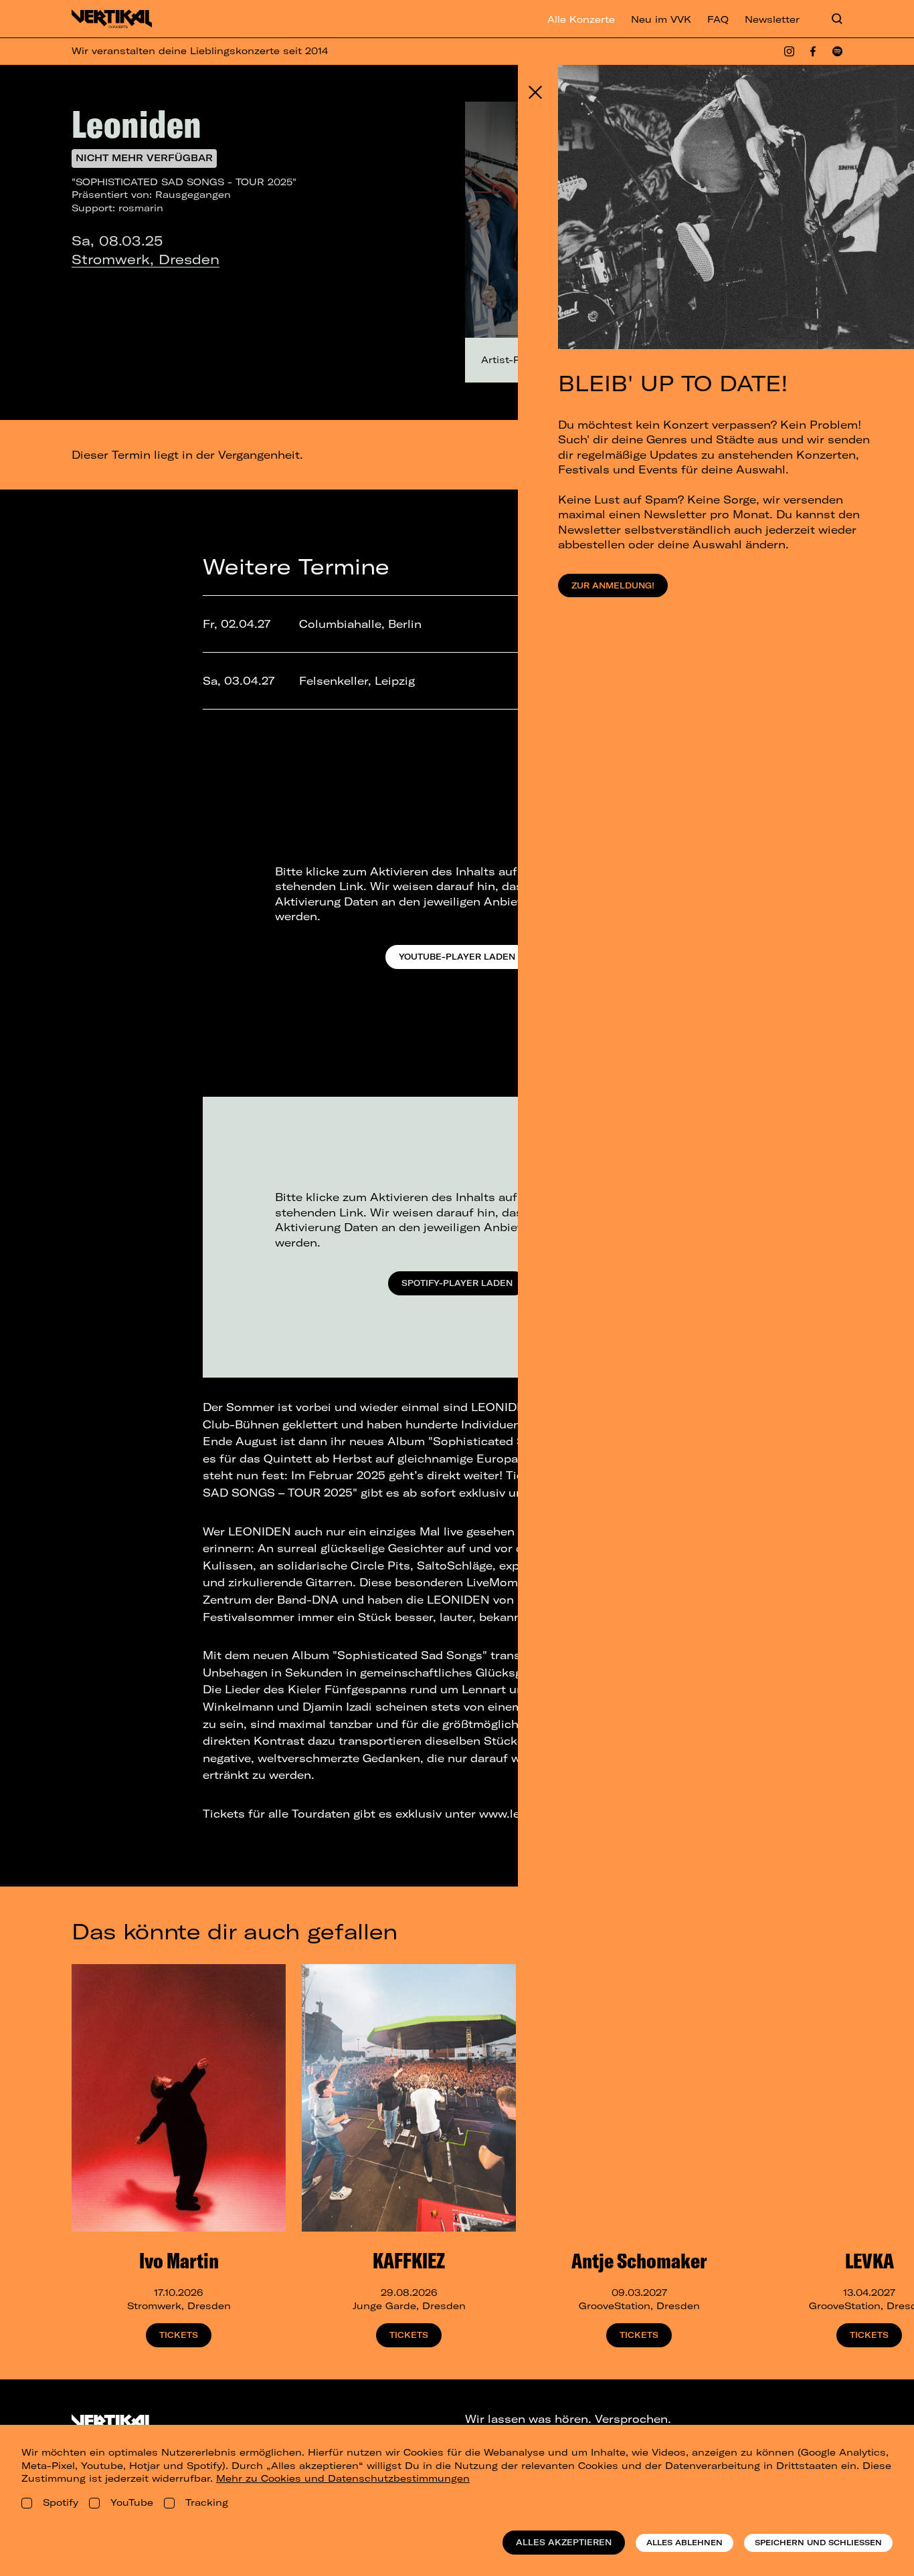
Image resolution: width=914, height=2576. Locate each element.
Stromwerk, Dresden (146, 259)
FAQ (718, 19)
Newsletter (772, 19)
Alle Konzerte (581, 19)
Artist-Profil (510, 360)
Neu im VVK (661, 19)
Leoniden (136, 124)
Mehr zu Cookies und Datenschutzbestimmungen (343, 2478)
